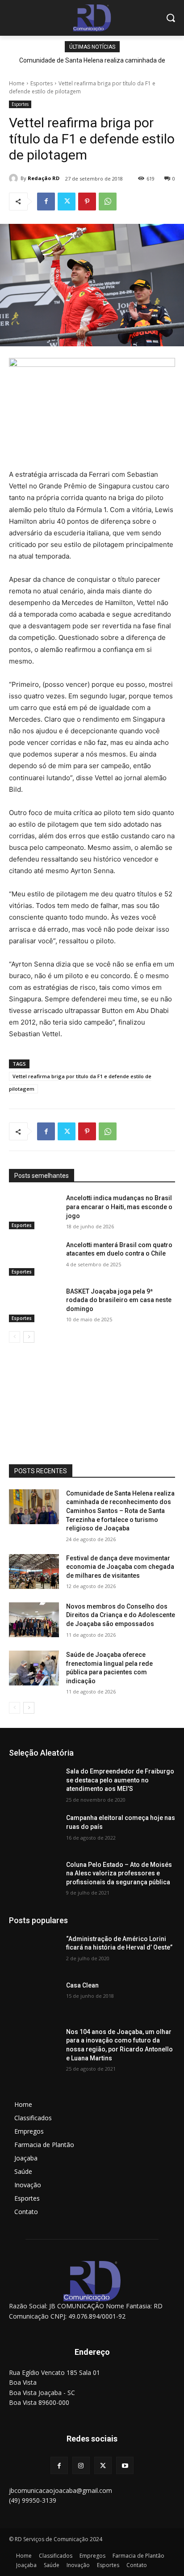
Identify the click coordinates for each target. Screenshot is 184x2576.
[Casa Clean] (34, 1999)
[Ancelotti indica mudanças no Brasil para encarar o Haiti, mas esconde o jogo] (34, 1211)
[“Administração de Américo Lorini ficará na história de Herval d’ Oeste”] (34, 1952)
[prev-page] (15, 1337)
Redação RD (44, 178)
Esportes (42, 83)
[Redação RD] (15, 178)
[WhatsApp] (108, 202)
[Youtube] (125, 2465)
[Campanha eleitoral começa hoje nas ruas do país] (34, 1831)
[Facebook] (46, 202)
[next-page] (29, 1337)
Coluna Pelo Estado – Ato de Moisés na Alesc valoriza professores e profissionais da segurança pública (119, 1873)
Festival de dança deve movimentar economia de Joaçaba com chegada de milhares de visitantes (120, 1567)
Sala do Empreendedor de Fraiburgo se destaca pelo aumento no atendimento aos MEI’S (120, 1780)
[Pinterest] (87, 202)
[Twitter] (67, 202)
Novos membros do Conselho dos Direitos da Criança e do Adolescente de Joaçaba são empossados (121, 1615)
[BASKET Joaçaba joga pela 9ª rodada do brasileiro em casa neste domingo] (34, 1305)
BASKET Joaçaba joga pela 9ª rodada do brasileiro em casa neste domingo (119, 1300)
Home (17, 83)
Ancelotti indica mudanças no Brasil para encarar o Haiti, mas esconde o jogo (119, 1207)
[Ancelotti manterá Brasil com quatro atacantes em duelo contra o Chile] (34, 1258)
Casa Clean (82, 1985)
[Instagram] (81, 2465)
